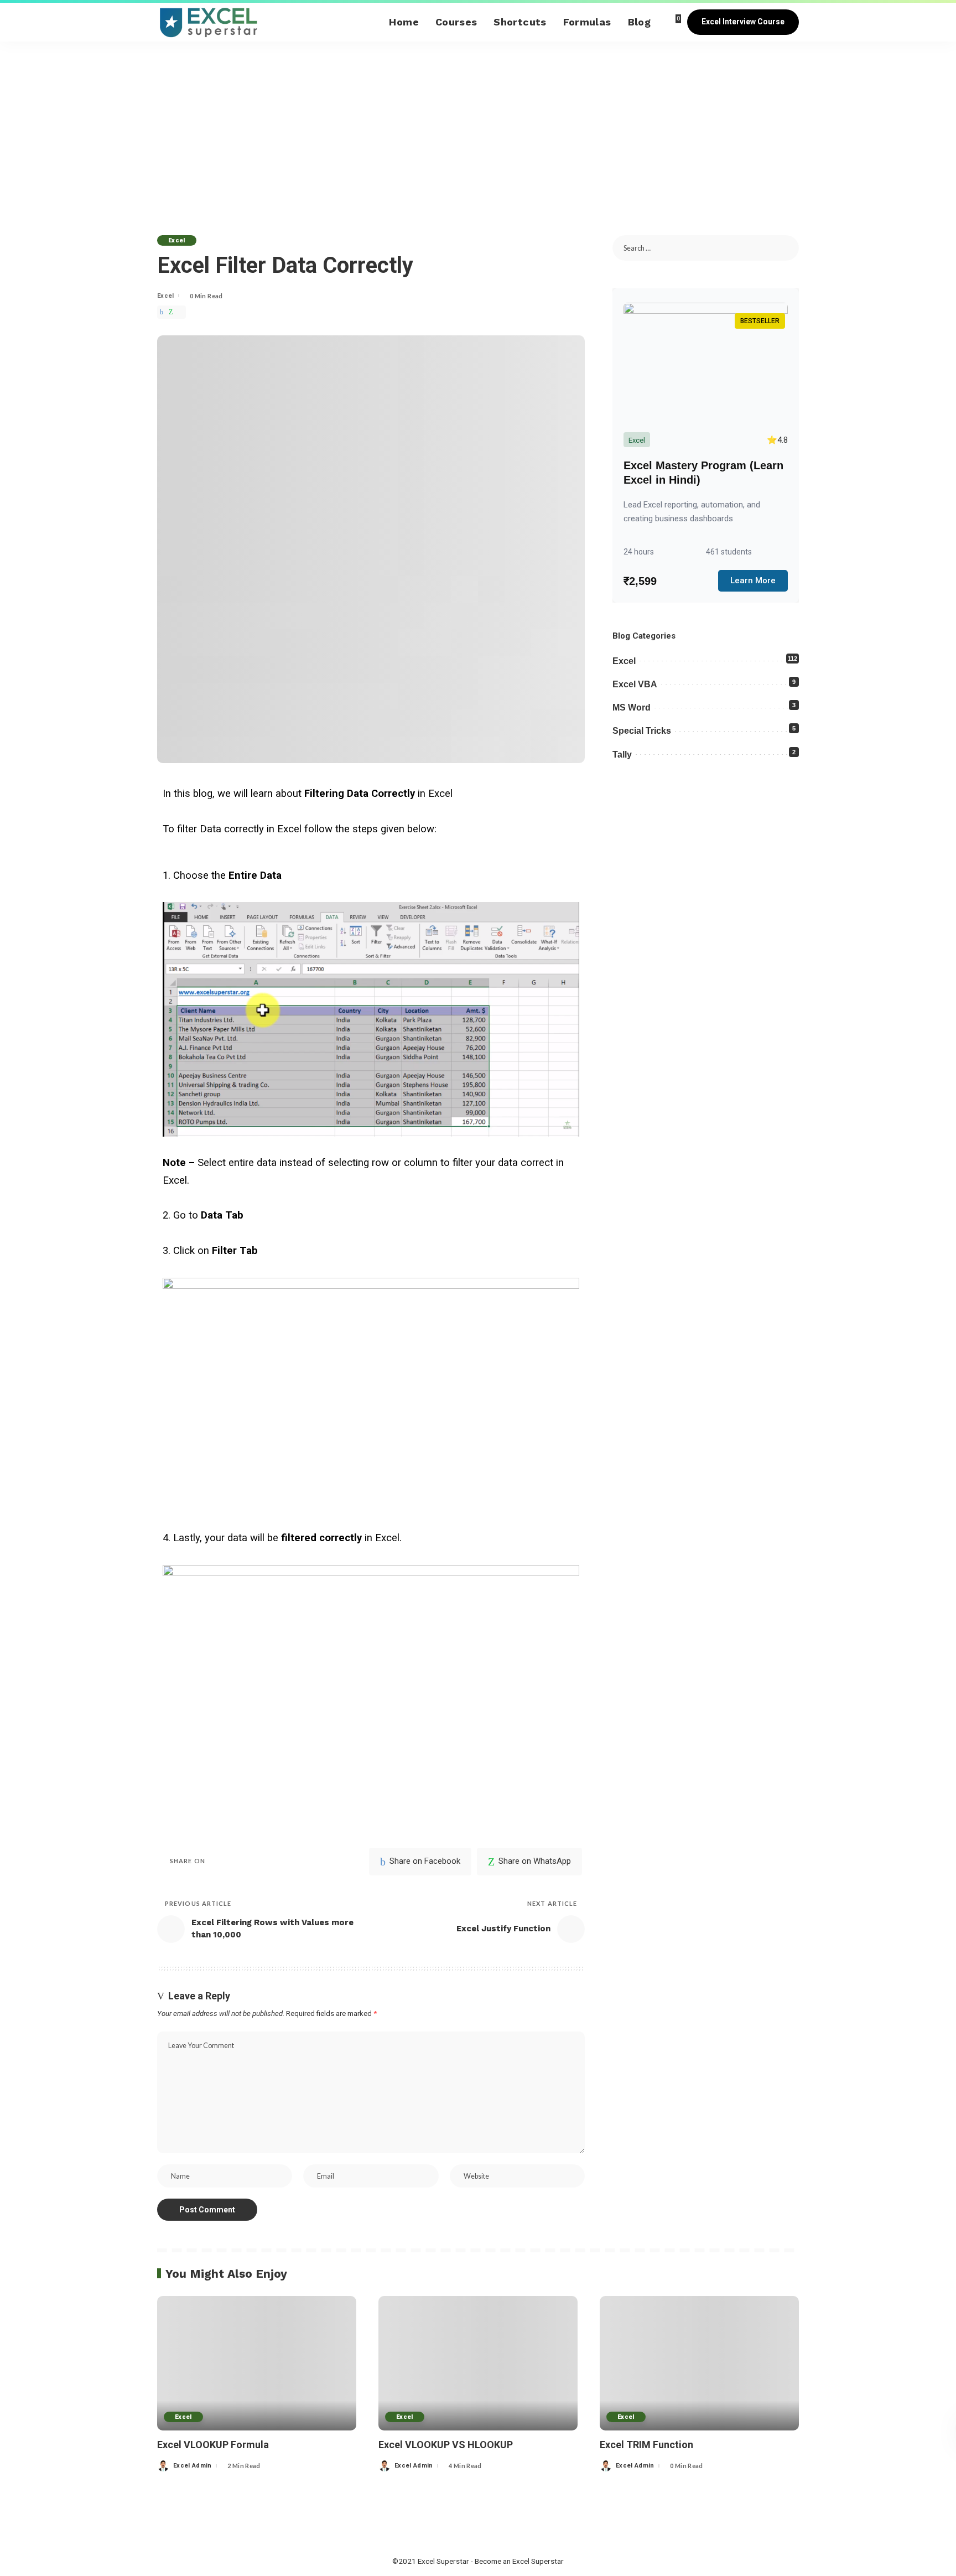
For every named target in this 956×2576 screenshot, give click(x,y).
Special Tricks (642, 731)
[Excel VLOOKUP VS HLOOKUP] (478, 2363)
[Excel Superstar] (208, 22)
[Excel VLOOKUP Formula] (257, 2363)
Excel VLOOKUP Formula (213, 2445)
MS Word (632, 708)
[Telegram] (181, 312)
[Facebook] (162, 312)
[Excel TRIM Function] (699, 2363)
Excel (177, 240)
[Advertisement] (478, 125)
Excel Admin (193, 2466)
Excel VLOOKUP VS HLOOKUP (446, 2445)
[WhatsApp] (171, 312)
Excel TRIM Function (646, 2445)
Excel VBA (635, 684)
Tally (622, 755)
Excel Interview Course (743, 22)
